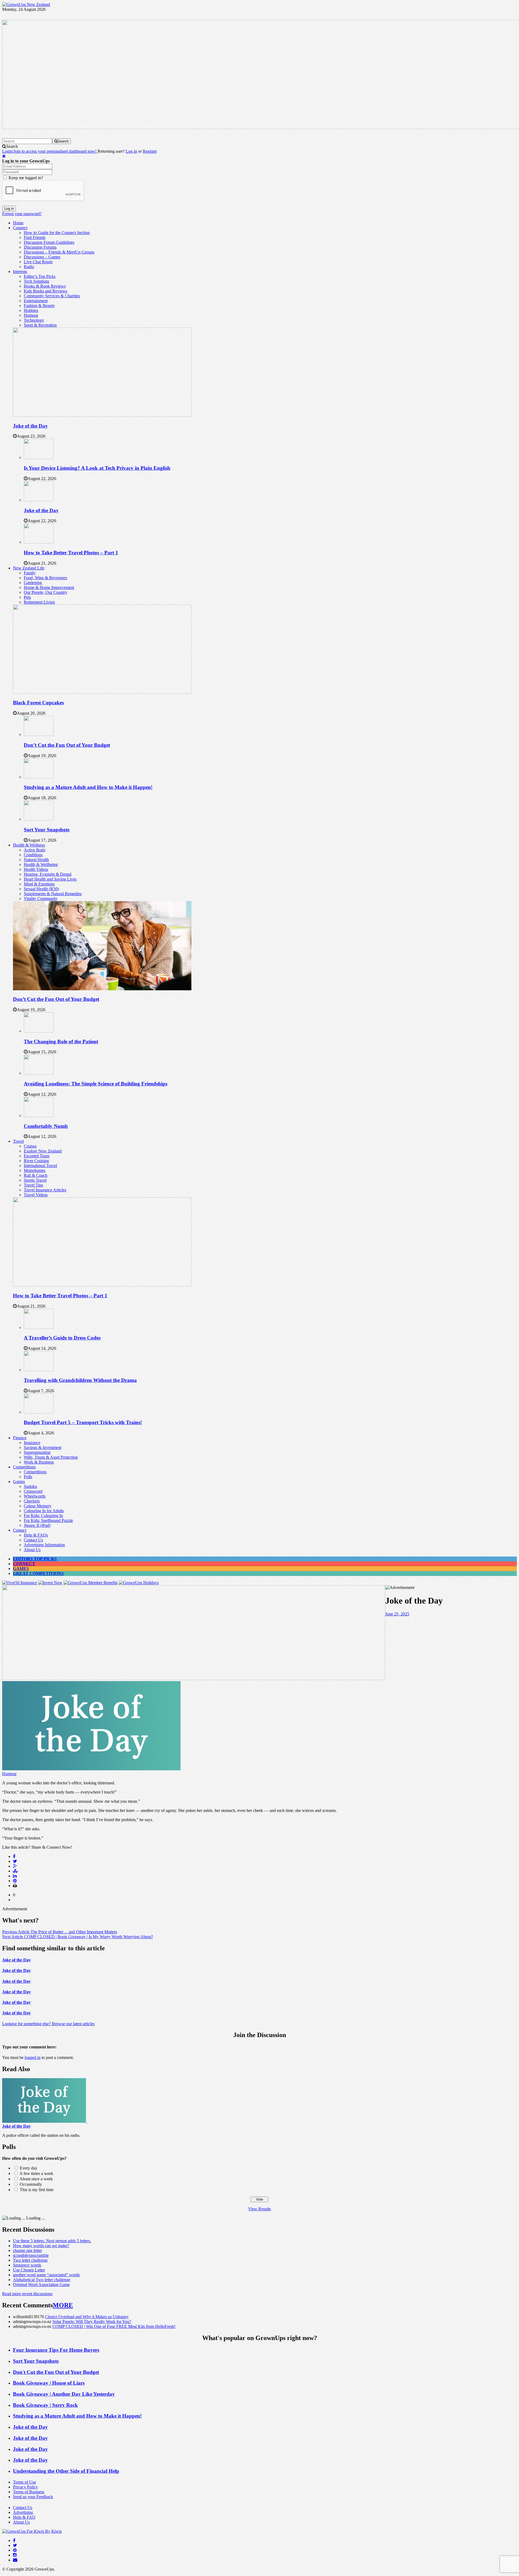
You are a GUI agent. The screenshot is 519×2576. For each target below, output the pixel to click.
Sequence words (27, 2265)
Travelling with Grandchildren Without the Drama (80, 1380)
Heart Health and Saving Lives (50, 879)
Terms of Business (29, 2492)
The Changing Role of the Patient (61, 1042)
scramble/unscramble (31, 2255)
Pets (27, 597)
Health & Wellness (29, 845)
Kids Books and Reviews (46, 291)
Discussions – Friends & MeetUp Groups (59, 252)
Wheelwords (35, 1496)
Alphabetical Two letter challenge (42, 2280)
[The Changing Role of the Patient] (39, 1031)
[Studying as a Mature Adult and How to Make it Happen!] (39, 777)
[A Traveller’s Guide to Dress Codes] (39, 1327)
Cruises (30, 1146)
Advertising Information (44, 1545)
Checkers (32, 1501)
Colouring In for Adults (44, 1511)
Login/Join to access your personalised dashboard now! (50, 151)
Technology (34, 320)
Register (150, 151)
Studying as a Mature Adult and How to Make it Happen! (88, 787)
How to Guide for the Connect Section (57, 233)
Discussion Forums (40, 247)
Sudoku (30, 1486)
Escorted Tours (37, 1156)
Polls (28, 1477)
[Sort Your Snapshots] (39, 819)
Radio (29, 267)
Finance (20, 1438)
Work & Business (39, 1462)
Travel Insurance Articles (45, 1190)
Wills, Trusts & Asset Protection (51, 1457)
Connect (20, 228)
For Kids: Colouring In (43, 1516)
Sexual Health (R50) (41, 889)
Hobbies (31, 310)
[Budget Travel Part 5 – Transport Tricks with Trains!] (39, 1412)
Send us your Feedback (33, 2497)
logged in (33, 2057)
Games (19, 1482)
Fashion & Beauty (39, 306)
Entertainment (36, 301)
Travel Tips (33, 1185)
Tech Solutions (36, 281)
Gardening (33, 583)
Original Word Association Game (41, 2285)
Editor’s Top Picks (40, 276)
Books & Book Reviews (45, 286)
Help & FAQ (24, 2517)
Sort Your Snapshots (47, 830)
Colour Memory (38, 1506)
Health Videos (36, 869)
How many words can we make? (41, 2246)
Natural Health (36, 860)
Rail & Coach (36, 1175)
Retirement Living (39, 602)
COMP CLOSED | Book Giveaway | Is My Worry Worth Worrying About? (78, 1937)
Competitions (24, 1467)
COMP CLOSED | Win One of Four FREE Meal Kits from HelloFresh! (114, 2326)
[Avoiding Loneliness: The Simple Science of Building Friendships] (39, 1073)
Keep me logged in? (26, 178)
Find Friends (35, 237)
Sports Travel (35, 1180)
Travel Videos (36, 1195)
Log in (131, 151)
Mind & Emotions (39, 884)
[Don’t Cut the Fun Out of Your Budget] (39, 734)
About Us (32, 1550)
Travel (18, 1141)
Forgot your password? (22, 214)
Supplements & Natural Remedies (53, 894)
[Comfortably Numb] (39, 1116)
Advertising (23, 2512)
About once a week (36, 2179)
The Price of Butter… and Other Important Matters (60, 1932)
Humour (31, 315)
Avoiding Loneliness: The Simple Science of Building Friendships (96, 1084)
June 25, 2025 (397, 1614)
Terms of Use (24, 2482)
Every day (29, 2168)
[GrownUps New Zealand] (26, 4)
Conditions (33, 855)
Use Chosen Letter (29, 2270)
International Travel (40, 1166)
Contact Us (33, 1540)
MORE (63, 2305)
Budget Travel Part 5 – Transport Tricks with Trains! (83, 1422)
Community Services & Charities (52, 296)
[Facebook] (14, 2540)
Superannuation (37, 1452)
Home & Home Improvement (49, 587)
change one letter (27, 2250)
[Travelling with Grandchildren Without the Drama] (39, 1370)
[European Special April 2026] (194, 1679)
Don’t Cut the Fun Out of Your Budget (67, 745)
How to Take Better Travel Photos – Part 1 (71, 553)
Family (30, 573)
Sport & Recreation (40, 325)
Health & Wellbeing (41, 864)
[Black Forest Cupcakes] (102, 692)
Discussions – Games (42, 257)
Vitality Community (41, 899)
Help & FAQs (36, 1535)
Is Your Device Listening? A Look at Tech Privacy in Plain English (97, 468)
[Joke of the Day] (102, 415)
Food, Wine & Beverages (45, 578)
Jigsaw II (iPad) (37, 1525)
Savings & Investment (43, 1447)
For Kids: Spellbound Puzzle (48, 1520)
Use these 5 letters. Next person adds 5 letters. (52, 2241)
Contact (20, 1530)
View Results (259, 2209)
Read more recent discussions (27, 2294)
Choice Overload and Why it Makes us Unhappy (87, 2317)
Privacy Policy (25, 2487)
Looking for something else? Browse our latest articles (48, 2024)
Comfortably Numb (46, 1126)
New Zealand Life (29, 568)
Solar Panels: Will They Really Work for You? (92, 2322)
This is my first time (37, 2190)
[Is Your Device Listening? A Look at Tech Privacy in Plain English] (39, 457)
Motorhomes (35, 1170)
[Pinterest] (15, 2550)
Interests (20, 271)
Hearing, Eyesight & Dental (48, 874)
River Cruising (36, 1161)
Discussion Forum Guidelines (49, 242)
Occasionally (31, 2184)
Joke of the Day (30, 426)
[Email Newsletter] (15, 2560)
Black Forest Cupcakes (38, 703)
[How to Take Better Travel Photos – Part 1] (39, 542)
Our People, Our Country (46, 592)
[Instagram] (15, 2555)
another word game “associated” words (46, 2275)
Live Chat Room (38, 262)
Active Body (35, 850)
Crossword (33, 1491)
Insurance (32, 1443)
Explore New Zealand (43, 1151)
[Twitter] (15, 2545)
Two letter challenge (30, 2260)
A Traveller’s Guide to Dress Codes (62, 1338)
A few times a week (36, 2173)
